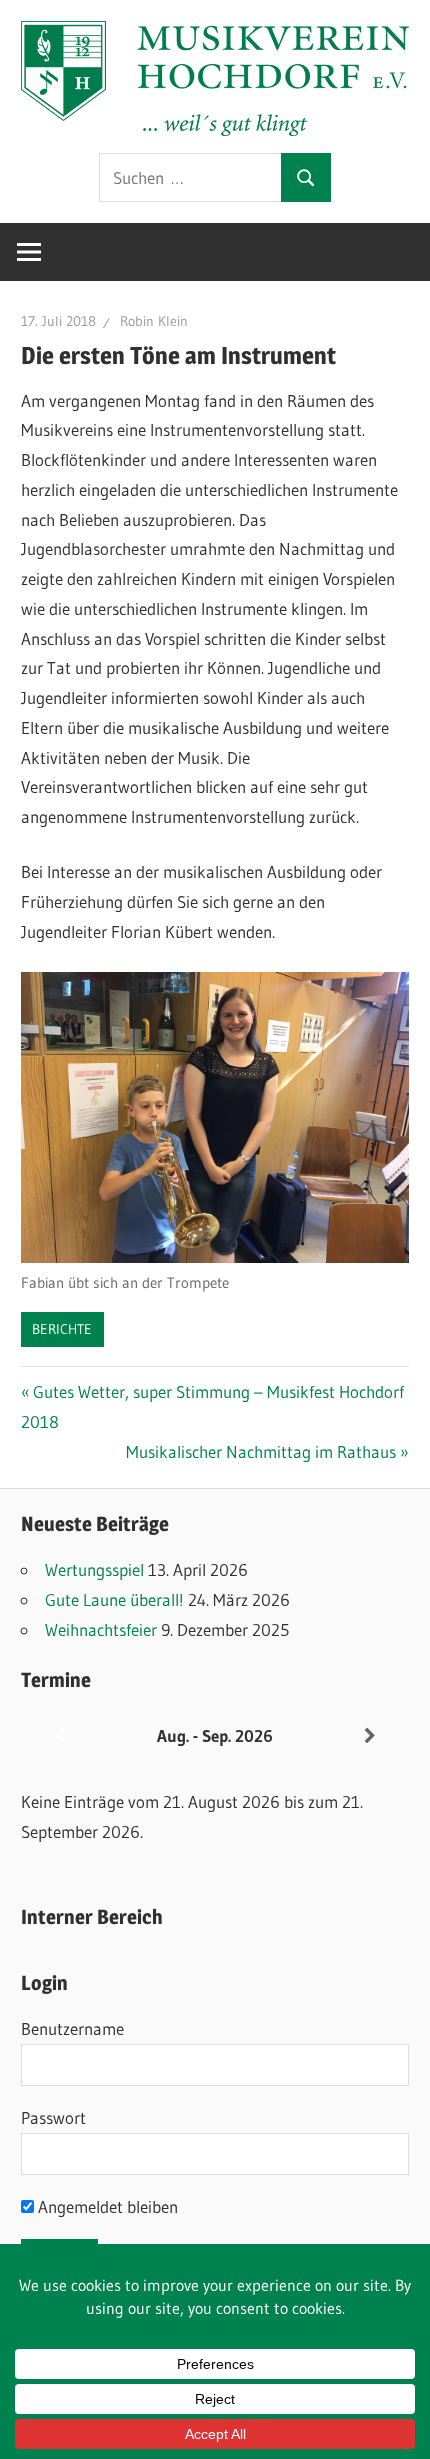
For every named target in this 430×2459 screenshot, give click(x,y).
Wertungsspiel (94, 1569)
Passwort (53, 2117)
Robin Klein (154, 321)
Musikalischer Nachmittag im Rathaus (261, 1451)
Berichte (62, 1329)
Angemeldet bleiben (106, 2206)
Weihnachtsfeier (101, 1629)
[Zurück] (60, 1736)
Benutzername (72, 2028)
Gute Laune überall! (114, 1599)
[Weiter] (370, 1736)
